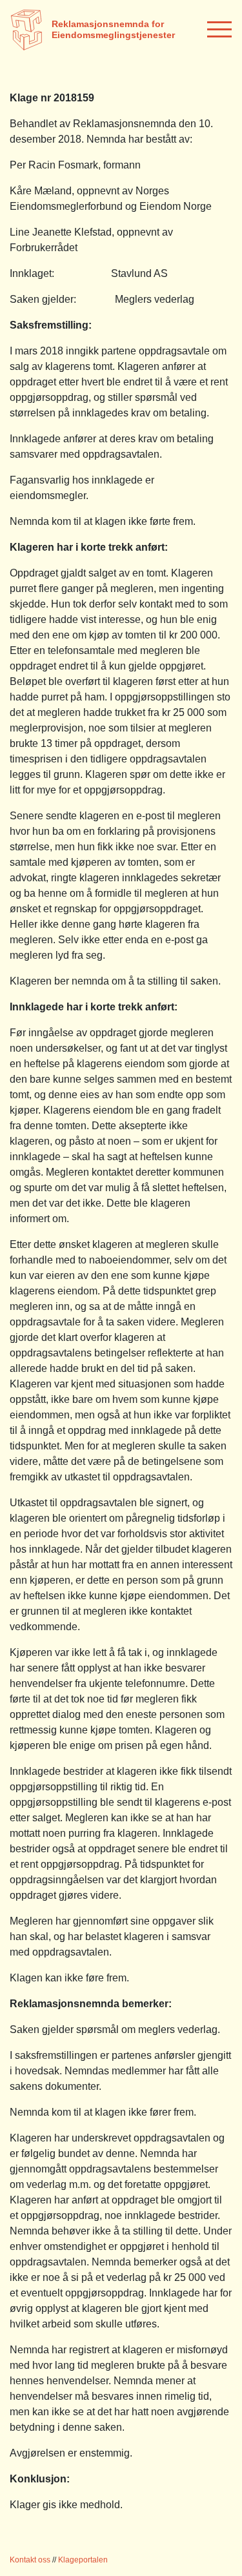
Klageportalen (83, 2560)
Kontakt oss (30, 2560)
